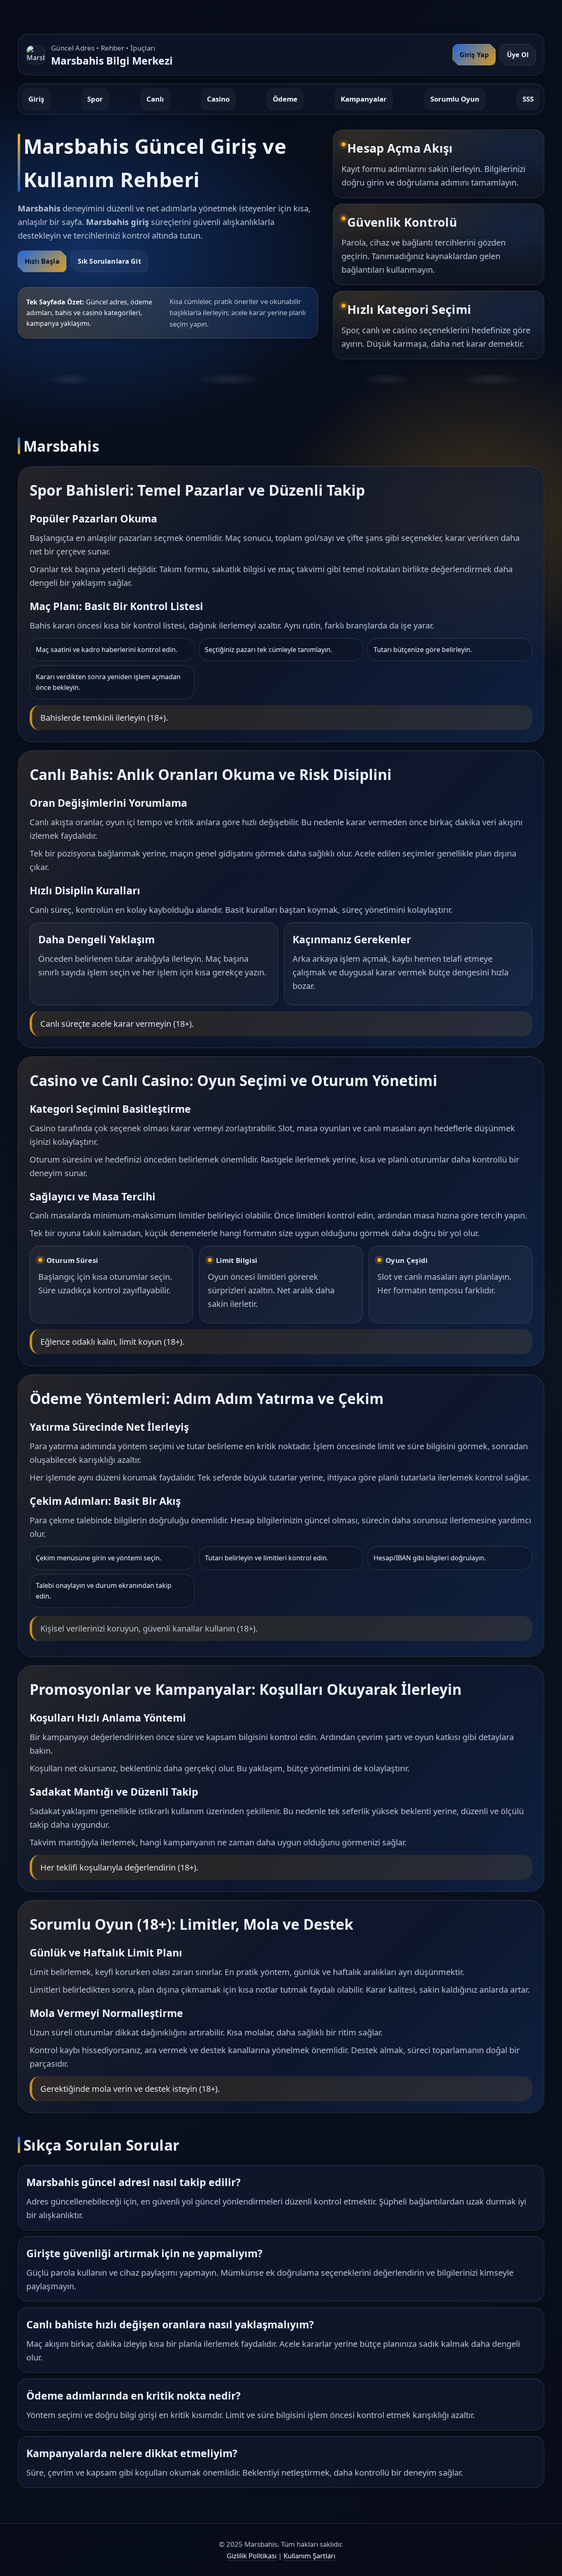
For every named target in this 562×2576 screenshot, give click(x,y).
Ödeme (285, 99)
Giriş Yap (474, 55)
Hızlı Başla (42, 261)
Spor (95, 99)
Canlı (155, 99)
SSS (528, 99)
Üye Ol (518, 55)
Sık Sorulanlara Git (109, 261)
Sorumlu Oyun (455, 99)
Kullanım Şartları (309, 2556)
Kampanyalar (364, 99)
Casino (218, 99)
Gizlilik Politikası (252, 2556)
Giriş (36, 99)
